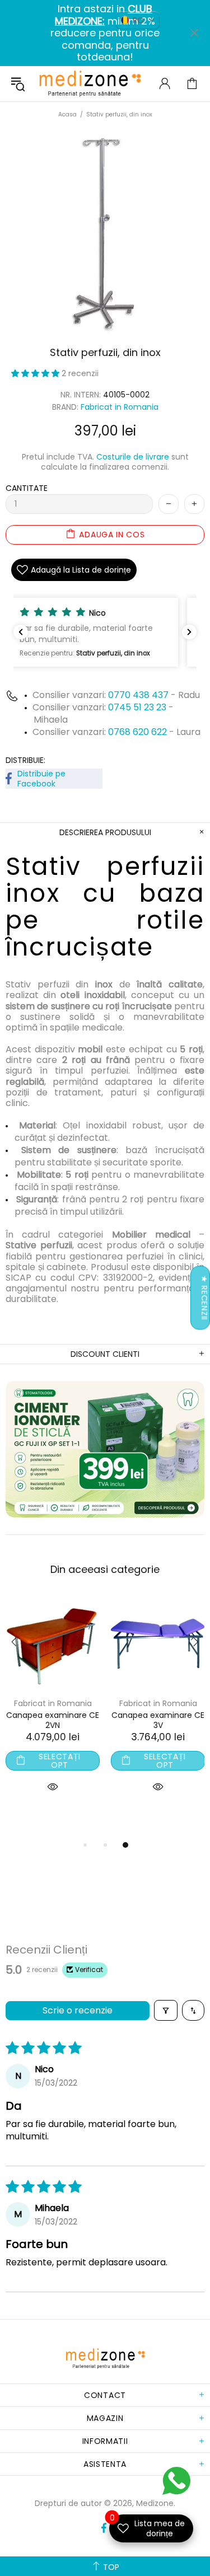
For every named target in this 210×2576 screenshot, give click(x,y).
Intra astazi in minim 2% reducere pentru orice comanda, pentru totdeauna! (105, 33)
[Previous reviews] (21, 632)
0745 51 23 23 (137, 707)
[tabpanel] (53, 1707)
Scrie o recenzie (78, 2010)
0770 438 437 (138, 695)
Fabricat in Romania (120, 407)
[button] (36, 373)
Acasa (67, 114)
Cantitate (27, 488)
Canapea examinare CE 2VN (53, 1720)
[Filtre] (166, 2010)
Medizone (90, 84)
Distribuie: (25, 760)
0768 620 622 (139, 732)
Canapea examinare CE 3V (158, 1720)
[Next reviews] (189, 632)
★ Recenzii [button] (204, 1298)
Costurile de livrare (133, 457)
